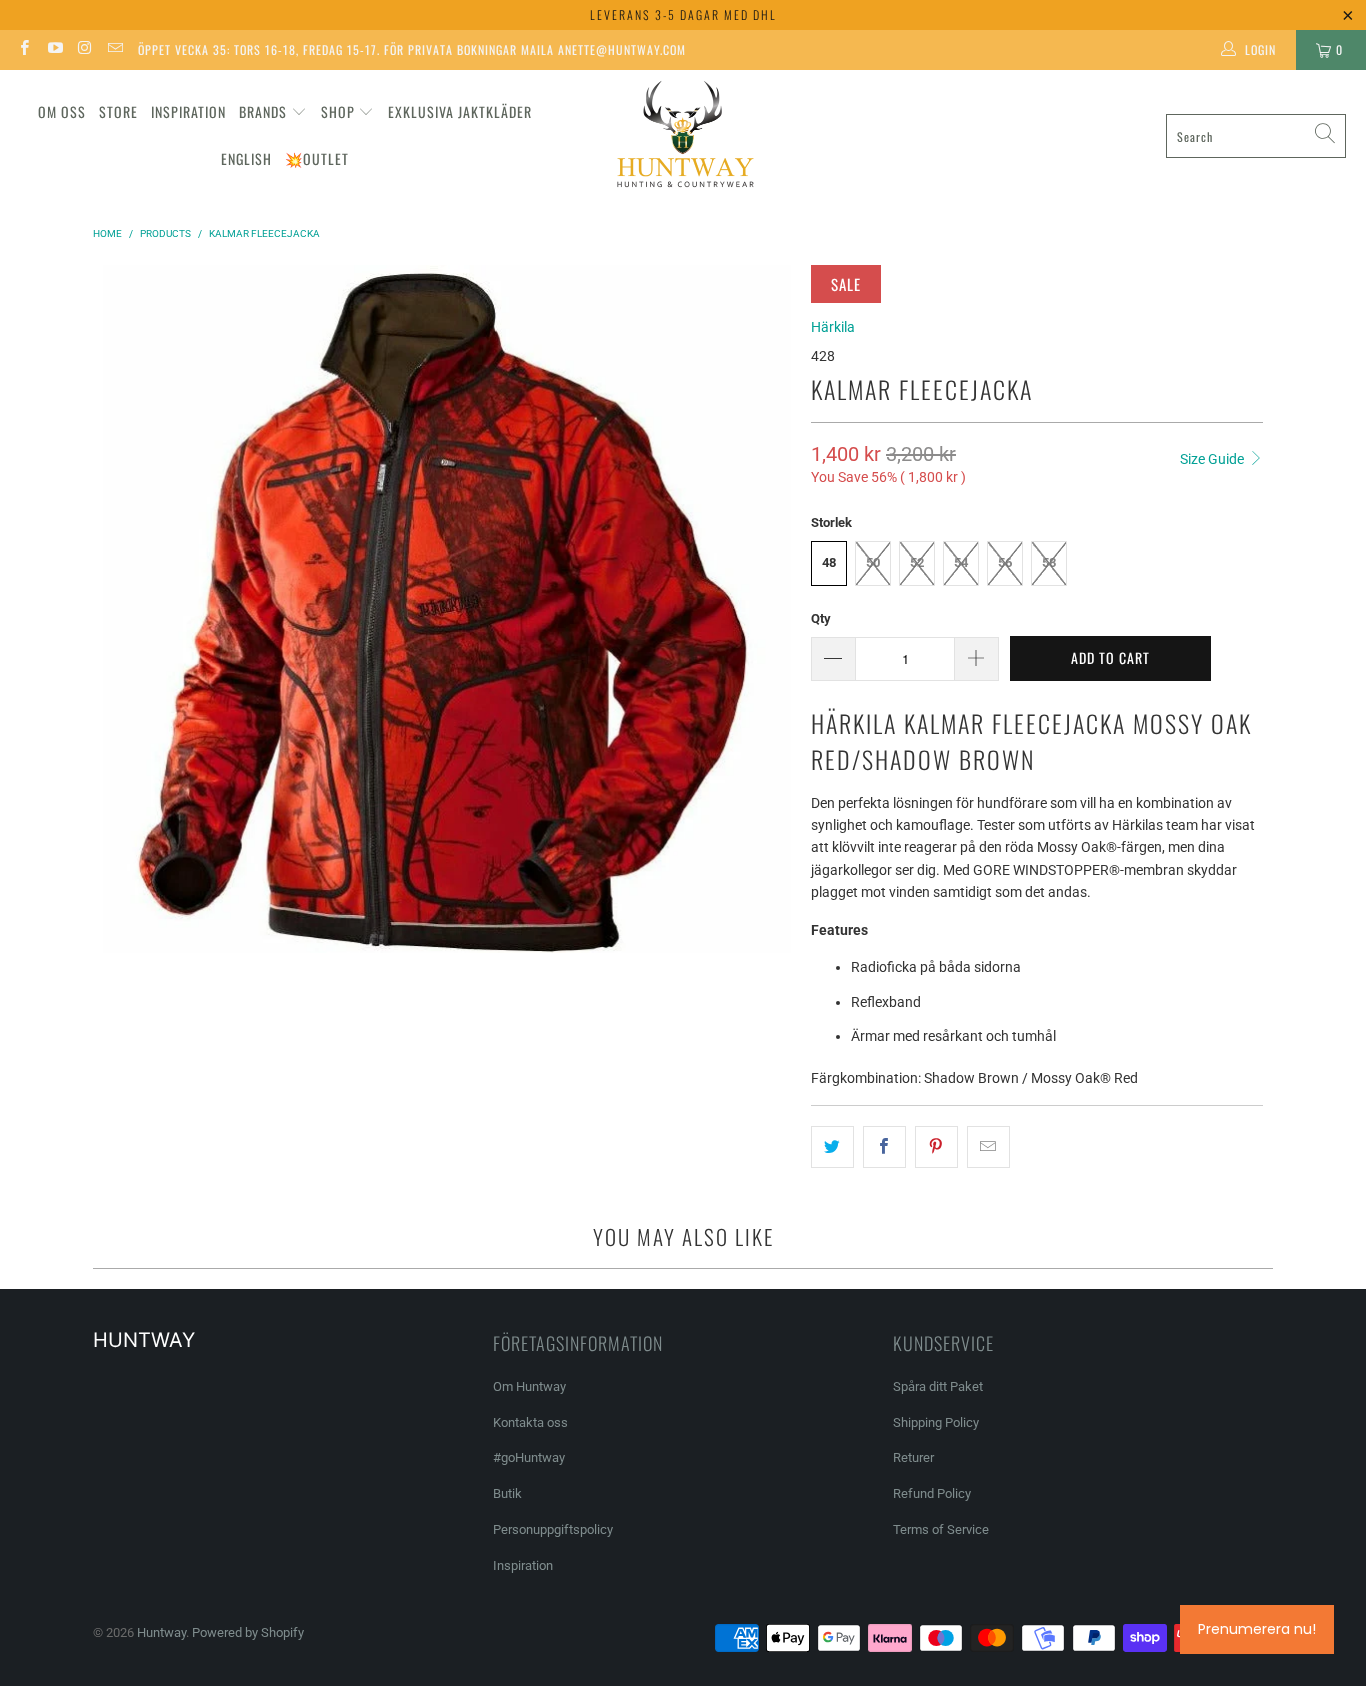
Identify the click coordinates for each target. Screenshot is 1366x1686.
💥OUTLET (317, 158)
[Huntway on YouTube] (53, 50)
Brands (263, 111)
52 (917, 562)
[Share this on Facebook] (884, 1147)
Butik (507, 1493)
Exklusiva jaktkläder (460, 111)
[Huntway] (682, 136)
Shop (338, 111)
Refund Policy (932, 1493)
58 (1049, 562)
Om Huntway (529, 1386)
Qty (821, 618)
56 (1005, 562)
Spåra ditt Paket (938, 1386)
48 (829, 562)
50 (873, 562)
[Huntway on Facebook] (23, 50)
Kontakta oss (530, 1422)
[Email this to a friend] (988, 1147)
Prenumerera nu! (1257, 1629)
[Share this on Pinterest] (936, 1147)
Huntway (161, 1632)
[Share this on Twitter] (832, 1147)
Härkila (833, 327)
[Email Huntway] (114, 50)
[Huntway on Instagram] (84, 50)
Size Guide (1213, 459)
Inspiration (188, 111)
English (246, 158)
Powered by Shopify (248, 1632)
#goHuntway (529, 1457)
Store (118, 111)
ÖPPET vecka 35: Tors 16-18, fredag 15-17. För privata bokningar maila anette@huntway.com (412, 49)
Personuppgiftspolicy (553, 1529)
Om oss (62, 111)
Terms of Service (941, 1529)
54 (961, 562)
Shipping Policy (936, 1422)
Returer (913, 1457)
